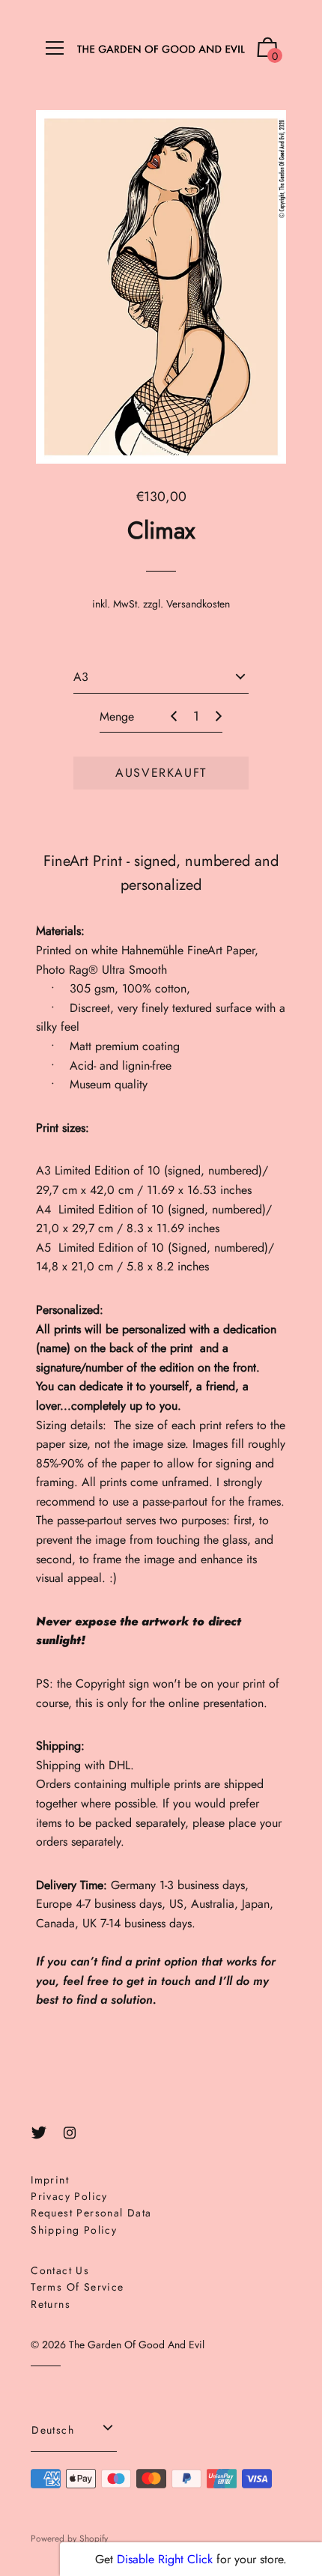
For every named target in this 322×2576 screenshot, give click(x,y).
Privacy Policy (69, 2196)
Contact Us (60, 2270)
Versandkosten (198, 604)
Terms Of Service (77, 2287)
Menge (117, 716)
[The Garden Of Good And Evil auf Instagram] (70, 2133)
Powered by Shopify (69, 2539)
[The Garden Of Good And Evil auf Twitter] (39, 2133)
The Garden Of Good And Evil (137, 2345)
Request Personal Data (91, 2213)
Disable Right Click (165, 2559)
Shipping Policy (74, 2230)
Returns (51, 2304)
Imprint (50, 2180)
